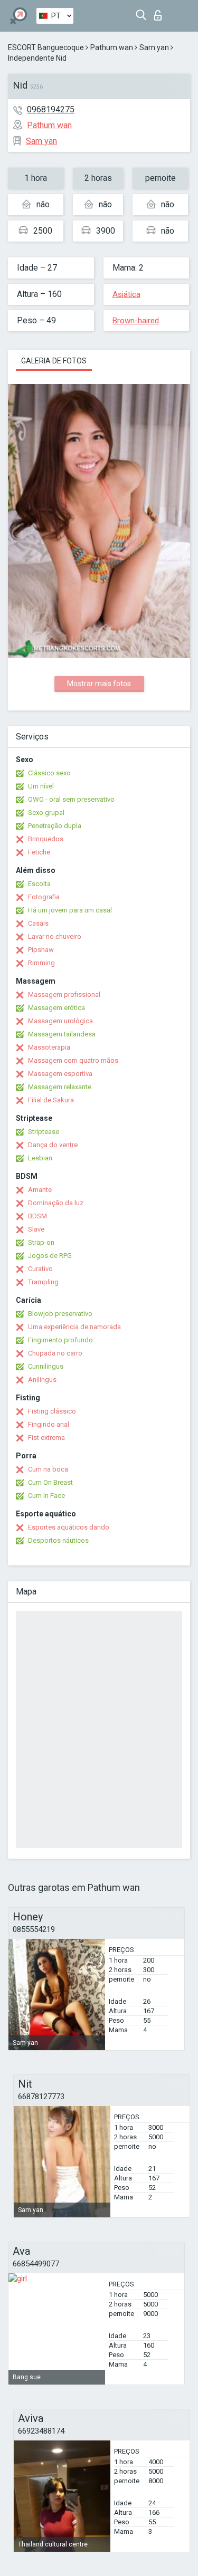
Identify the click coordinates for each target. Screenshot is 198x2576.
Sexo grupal (46, 813)
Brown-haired (136, 321)
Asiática (126, 294)
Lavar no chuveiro (55, 936)
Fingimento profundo (60, 1340)
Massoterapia (49, 1047)
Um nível (41, 786)
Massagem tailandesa (62, 1034)
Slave (36, 1229)
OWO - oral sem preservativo (71, 799)
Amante (40, 1190)
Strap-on (41, 1242)
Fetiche (39, 852)
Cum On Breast (50, 1482)
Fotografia (44, 897)
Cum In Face (46, 1496)
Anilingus (42, 1380)
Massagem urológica (60, 1021)
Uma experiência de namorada (74, 1327)
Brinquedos (46, 839)
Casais (38, 923)
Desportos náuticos (58, 1540)
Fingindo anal (49, 1424)
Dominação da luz (56, 1203)
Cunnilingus (46, 1366)
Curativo (40, 1269)
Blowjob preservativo (60, 1314)
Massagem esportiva (60, 1074)
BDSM (37, 1216)
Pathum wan (112, 47)
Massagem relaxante (60, 1087)
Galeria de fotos (54, 361)
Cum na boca (48, 1469)
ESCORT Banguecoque (46, 47)
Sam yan (154, 47)
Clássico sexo (49, 773)
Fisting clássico (52, 1411)
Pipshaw (41, 950)
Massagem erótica (56, 1008)
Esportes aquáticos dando (69, 1527)
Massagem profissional (64, 994)
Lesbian (40, 1158)
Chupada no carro (55, 1353)
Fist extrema (46, 1438)
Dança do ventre (53, 1145)
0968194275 (51, 109)
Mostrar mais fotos (99, 684)
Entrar (160, 12)
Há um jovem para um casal (70, 910)
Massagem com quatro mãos (73, 1060)
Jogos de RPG (50, 1256)
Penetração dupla (55, 826)
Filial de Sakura (51, 1100)
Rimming (41, 963)
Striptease (44, 1132)
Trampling (43, 1282)
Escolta (39, 884)
